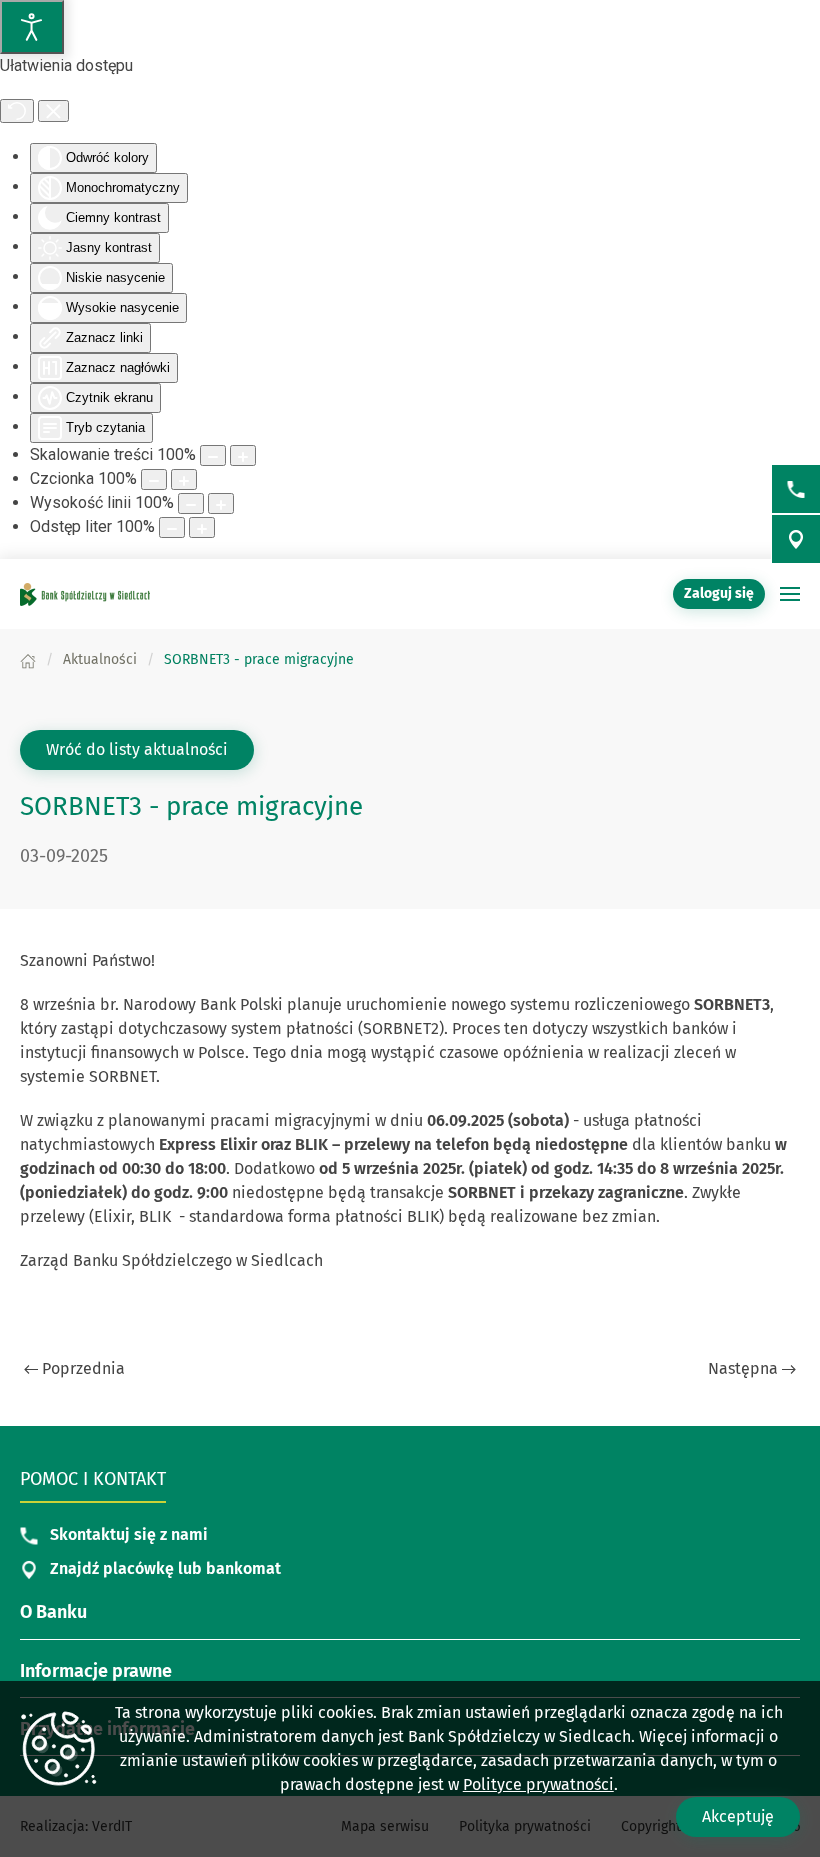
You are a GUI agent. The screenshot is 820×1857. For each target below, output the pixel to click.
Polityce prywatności (538, 1784)
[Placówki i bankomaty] (796, 539)
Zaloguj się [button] (719, 593)
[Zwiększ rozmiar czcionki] (184, 479)
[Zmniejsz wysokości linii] (191, 503)
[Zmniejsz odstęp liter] (172, 527)
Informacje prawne (96, 1671)
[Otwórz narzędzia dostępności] (32, 27)
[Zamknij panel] (53, 111)
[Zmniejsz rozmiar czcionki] (154, 479)
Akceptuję (738, 1816)
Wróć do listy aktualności (137, 749)
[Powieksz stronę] (243, 455)
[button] (790, 594)
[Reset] (17, 111)
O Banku (53, 1612)
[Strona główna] (28, 659)
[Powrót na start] (85, 594)
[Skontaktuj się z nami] (796, 489)
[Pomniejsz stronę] (213, 455)
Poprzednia (83, 1368)
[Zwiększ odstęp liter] (202, 527)
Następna (743, 1368)
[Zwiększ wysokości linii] (221, 503)
